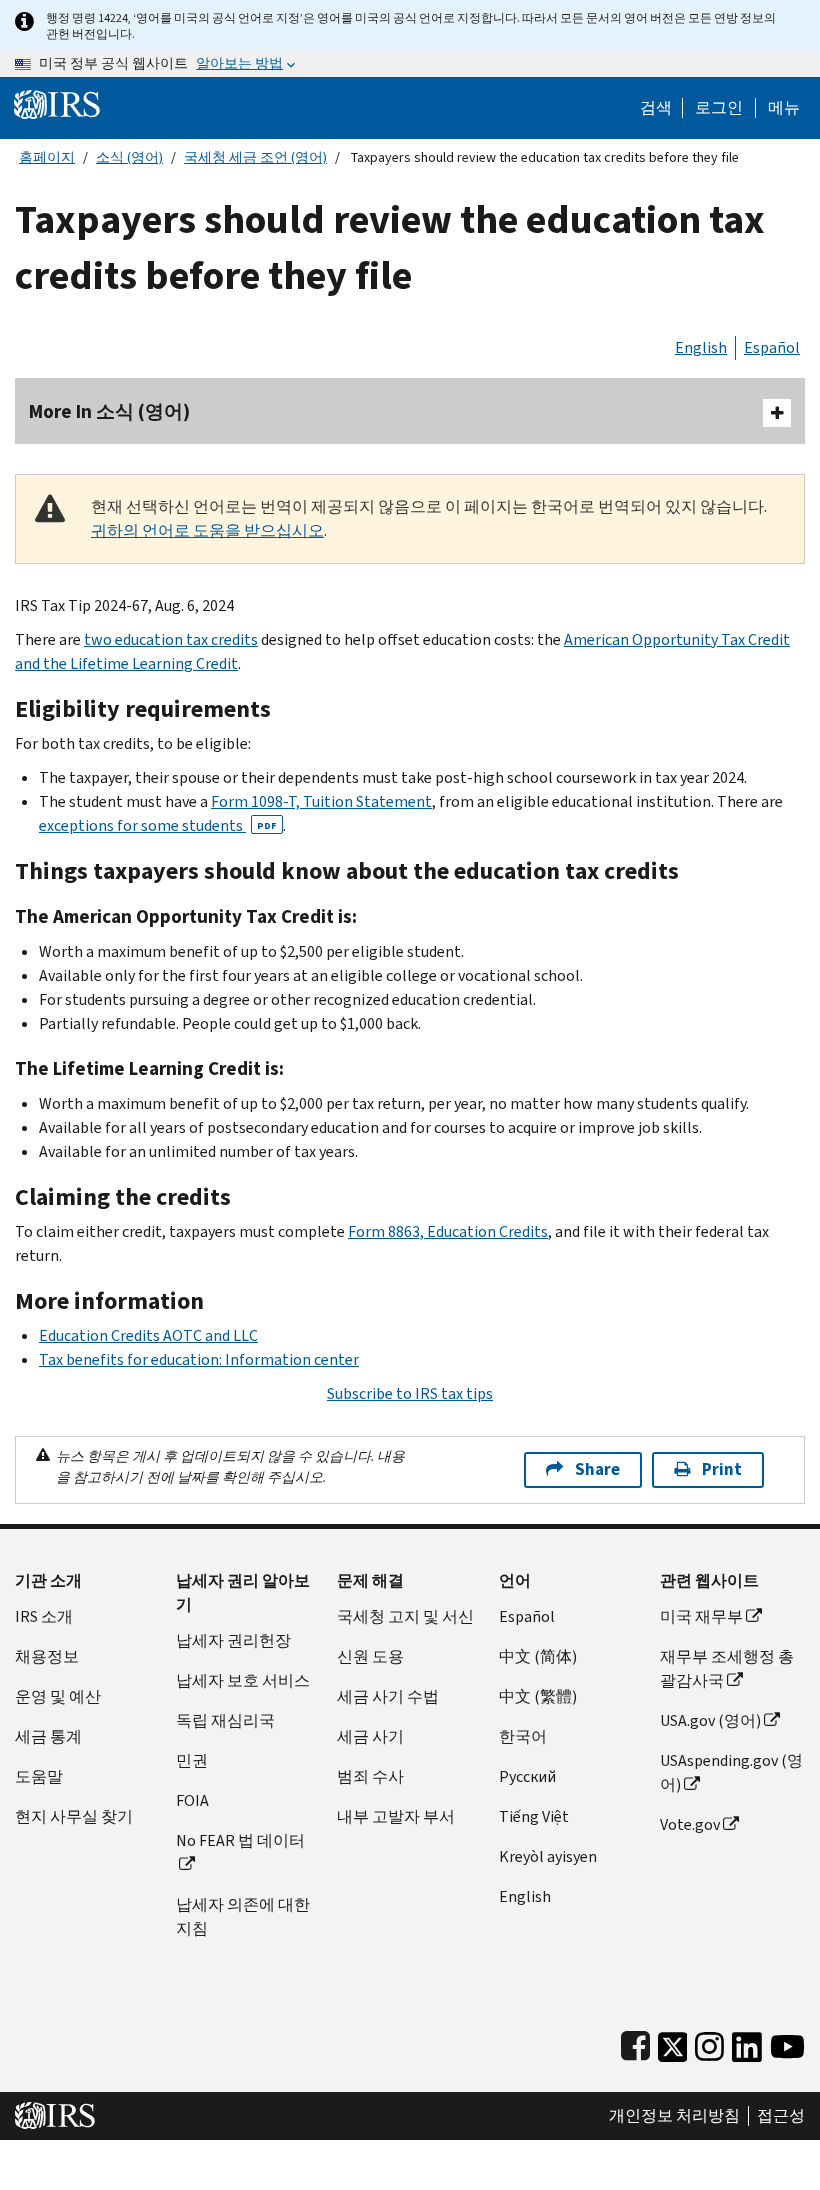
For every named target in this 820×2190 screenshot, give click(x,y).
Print (722, 1469)
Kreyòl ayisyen (548, 1856)
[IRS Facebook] (635, 2042)
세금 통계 (48, 1736)
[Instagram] (709, 2042)
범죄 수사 (370, 1776)
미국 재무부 (701, 1616)
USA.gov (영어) (710, 1720)
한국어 (523, 1736)
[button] (719, 108)
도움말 (39, 1776)
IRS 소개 (44, 1616)
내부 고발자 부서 (396, 1816)
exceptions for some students (158, 825)
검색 (656, 108)
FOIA (192, 1800)
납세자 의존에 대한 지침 (243, 1916)
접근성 (781, 2116)
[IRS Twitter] (673, 2042)
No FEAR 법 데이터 (240, 1840)
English (701, 347)
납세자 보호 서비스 (243, 1680)
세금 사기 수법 (388, 1696)
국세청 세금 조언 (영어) (255, 157)
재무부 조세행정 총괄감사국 (727, 1668)
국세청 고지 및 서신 (405, 1616)
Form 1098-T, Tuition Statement (321, 801)
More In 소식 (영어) (109, 411)
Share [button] (597, 1469)
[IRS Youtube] (787, 2042)
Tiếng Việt (534, 1816)
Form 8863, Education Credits (448, 1231)
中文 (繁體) (538, 1696)
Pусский (527, 1776)
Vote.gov (690, 1824)
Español (772, 347)
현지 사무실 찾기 (74, 1816)
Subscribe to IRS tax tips (410, 1393)
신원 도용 (370, 1656)
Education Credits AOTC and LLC (148, 1335)
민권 (192, 1760)
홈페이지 (47, 157)
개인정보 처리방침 (674, 2116)
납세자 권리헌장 (233, 1640)
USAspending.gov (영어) (731, 1772)
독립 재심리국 (225, 1720)
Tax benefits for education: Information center (199, 1359)
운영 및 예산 (58, 1696)
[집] (57, 103)
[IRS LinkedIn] (747, 2042)
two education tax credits (171, 639)
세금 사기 (370, 1736)
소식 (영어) (129, 157)
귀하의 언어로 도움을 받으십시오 (207, 530)
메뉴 (784, 108)
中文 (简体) (538, 1656)
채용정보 (47, 1656)
